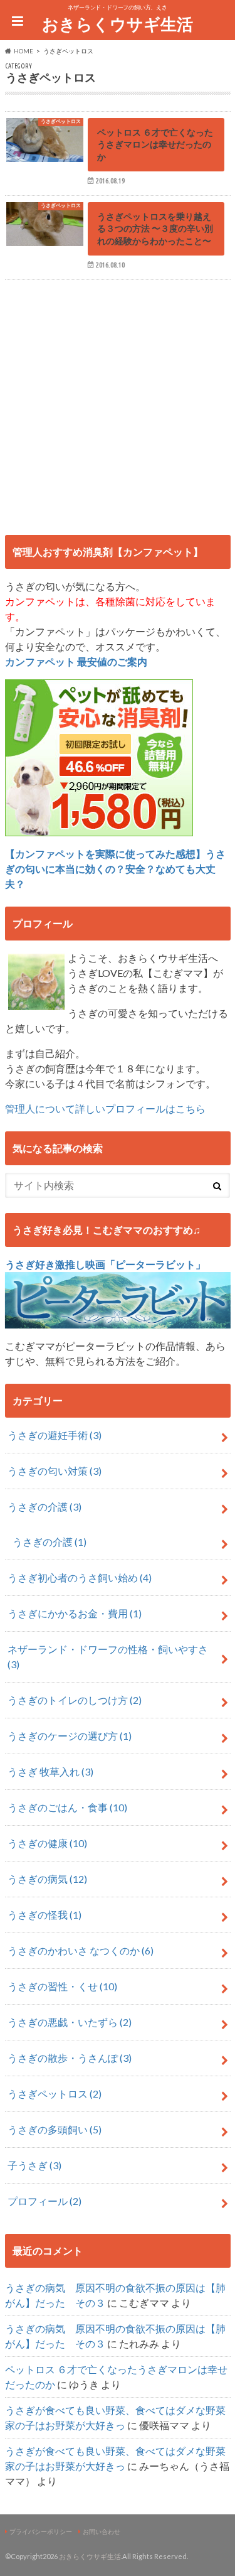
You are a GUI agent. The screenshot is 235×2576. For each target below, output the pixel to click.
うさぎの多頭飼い (55, 2129)
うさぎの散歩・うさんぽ (70, 2058)
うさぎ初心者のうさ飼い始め (80, 1577)
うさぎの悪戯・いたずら (70, 2022)
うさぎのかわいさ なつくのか (81, 1950)
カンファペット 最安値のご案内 (76, 661)
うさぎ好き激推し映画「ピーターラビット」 (105, 1264)
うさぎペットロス (55, 2094)
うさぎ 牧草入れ (50, 1771)
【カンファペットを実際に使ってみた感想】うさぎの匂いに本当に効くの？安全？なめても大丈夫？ (115, 869)
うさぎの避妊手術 (55, 1435)
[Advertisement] (118, 403)
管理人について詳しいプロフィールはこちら (105, 1108)
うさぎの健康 (47, 1843)
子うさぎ (34, 2165)
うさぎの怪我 (44, 1915)
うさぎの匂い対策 (55, 1471)
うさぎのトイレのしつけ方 (75, 1700)
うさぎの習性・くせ (62, 1986)
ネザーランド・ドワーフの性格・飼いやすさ (108, 1657)
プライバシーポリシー (41, 2531)
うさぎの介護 (44, 1506)
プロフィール (44, 2201)
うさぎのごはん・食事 (67, 1807)
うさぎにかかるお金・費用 (75, 1613)
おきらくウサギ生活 (118, 24)
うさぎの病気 (47, 1879)
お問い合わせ (102, 2531)
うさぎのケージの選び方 (70, 1736)
